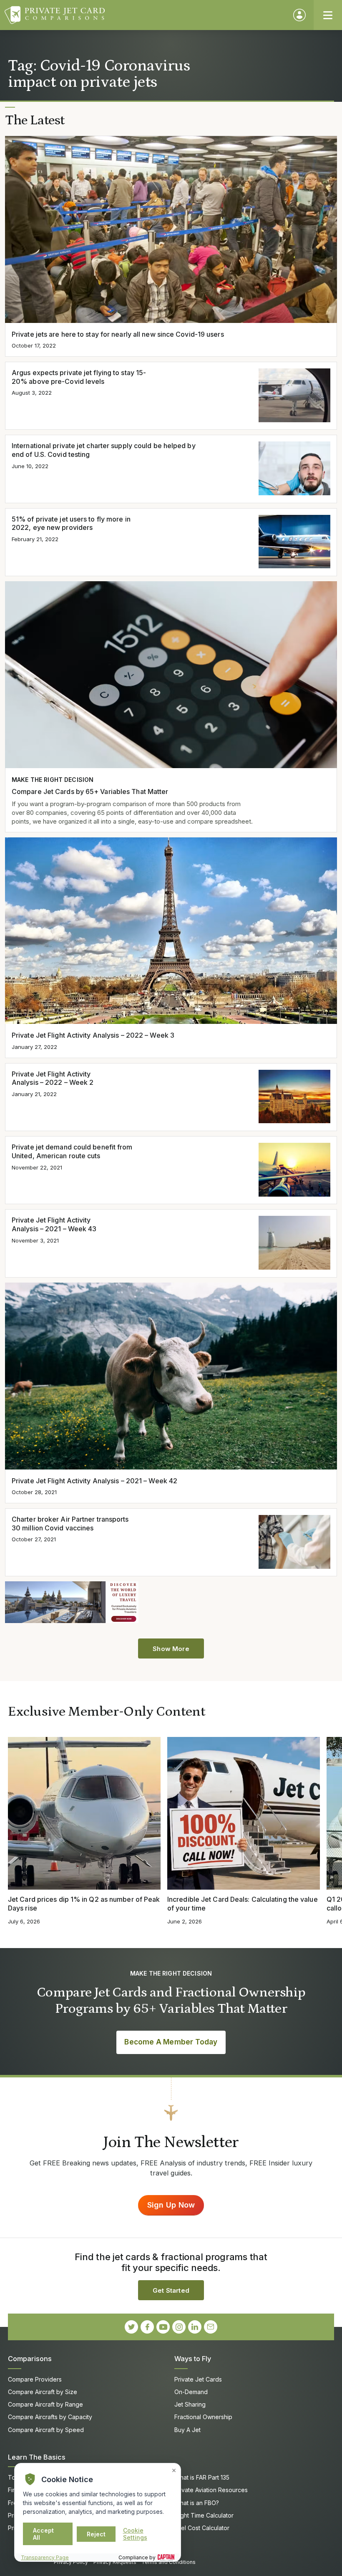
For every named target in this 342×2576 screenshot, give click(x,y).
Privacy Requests (115, 2562)
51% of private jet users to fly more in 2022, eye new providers (71, 523)
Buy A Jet (187, 2430)
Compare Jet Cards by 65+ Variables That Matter (90, 791)
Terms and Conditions (168, 2562)
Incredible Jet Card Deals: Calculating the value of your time (243, 1904)
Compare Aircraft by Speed (46, 2430)
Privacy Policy (71, 2562)
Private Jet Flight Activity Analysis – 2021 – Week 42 (94, 1481)
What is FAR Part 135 (202, 2477)
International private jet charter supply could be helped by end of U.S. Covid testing (104, 450)
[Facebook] (147, 2327)
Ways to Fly (193, 2359)
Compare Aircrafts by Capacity (50, 2417)
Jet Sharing (190, 2404)
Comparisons (30, 2359)
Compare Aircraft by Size (43, 2392)
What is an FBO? (197, 2503)
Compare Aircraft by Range (45, 2404)
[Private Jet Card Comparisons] (145, 15)
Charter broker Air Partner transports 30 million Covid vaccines (70, 1524)
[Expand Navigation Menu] (328, 15)
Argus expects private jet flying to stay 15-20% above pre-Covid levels (79, 377)
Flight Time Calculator (204, 2515)
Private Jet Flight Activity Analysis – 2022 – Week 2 (53, 1078)
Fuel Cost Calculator (202, 2528)
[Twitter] (131, 2327)
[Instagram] (179, 2327)
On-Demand (191, 2392)
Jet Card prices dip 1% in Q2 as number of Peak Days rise (84, 1904)
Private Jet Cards (198, 2379)
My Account (299, 15)
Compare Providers (35, 2379)
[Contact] (211, 2327)
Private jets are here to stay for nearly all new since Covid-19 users (118, 334)
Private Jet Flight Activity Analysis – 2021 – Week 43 (54, 1224)
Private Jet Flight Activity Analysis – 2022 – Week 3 (93, 1035)
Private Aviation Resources (211, 2490)
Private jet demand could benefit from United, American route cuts (72, 1151)
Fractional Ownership (203, 2417)
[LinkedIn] (195, 2327)
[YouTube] (163, 2327)
